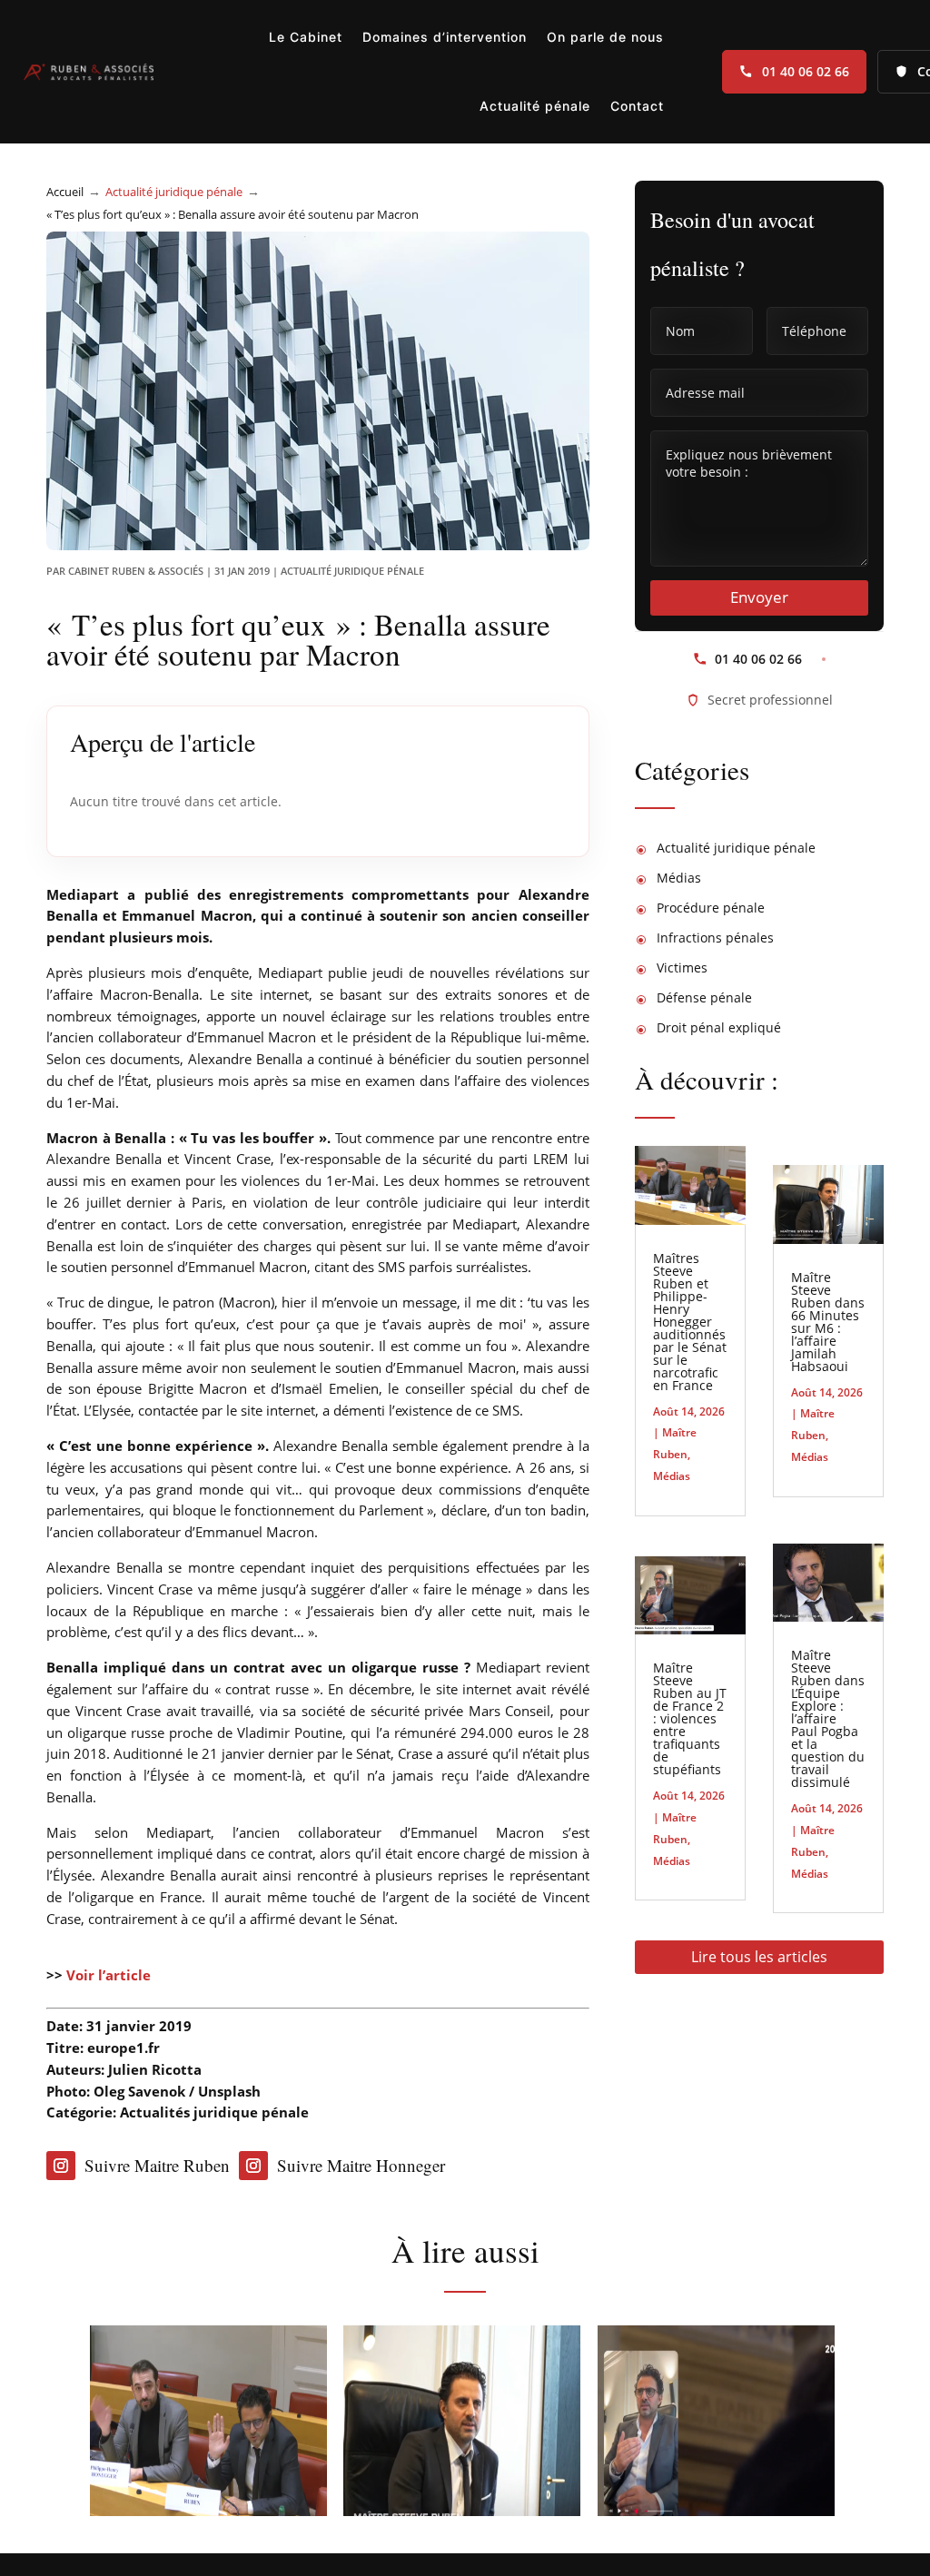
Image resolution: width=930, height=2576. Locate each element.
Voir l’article (109, 1975)
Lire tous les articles (759, 1957)
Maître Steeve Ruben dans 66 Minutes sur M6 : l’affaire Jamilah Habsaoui (828, 1322)
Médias (672, 1476)
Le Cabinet (306, 37)
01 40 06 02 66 (806, 71)
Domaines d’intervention (445, 37)
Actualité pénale (535, 106)
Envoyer (759, 597)
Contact (637, 106)
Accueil (65, 192)
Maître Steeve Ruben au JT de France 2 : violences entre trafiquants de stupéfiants (690, 1718)
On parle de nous (605, 37)
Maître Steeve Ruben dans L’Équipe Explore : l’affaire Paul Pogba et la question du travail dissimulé (828, 1718)
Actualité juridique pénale (174, 192)
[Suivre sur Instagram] (61, 2166)
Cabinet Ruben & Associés (136, 571)
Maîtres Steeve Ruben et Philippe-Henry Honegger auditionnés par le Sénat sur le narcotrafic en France (690, 1322)
